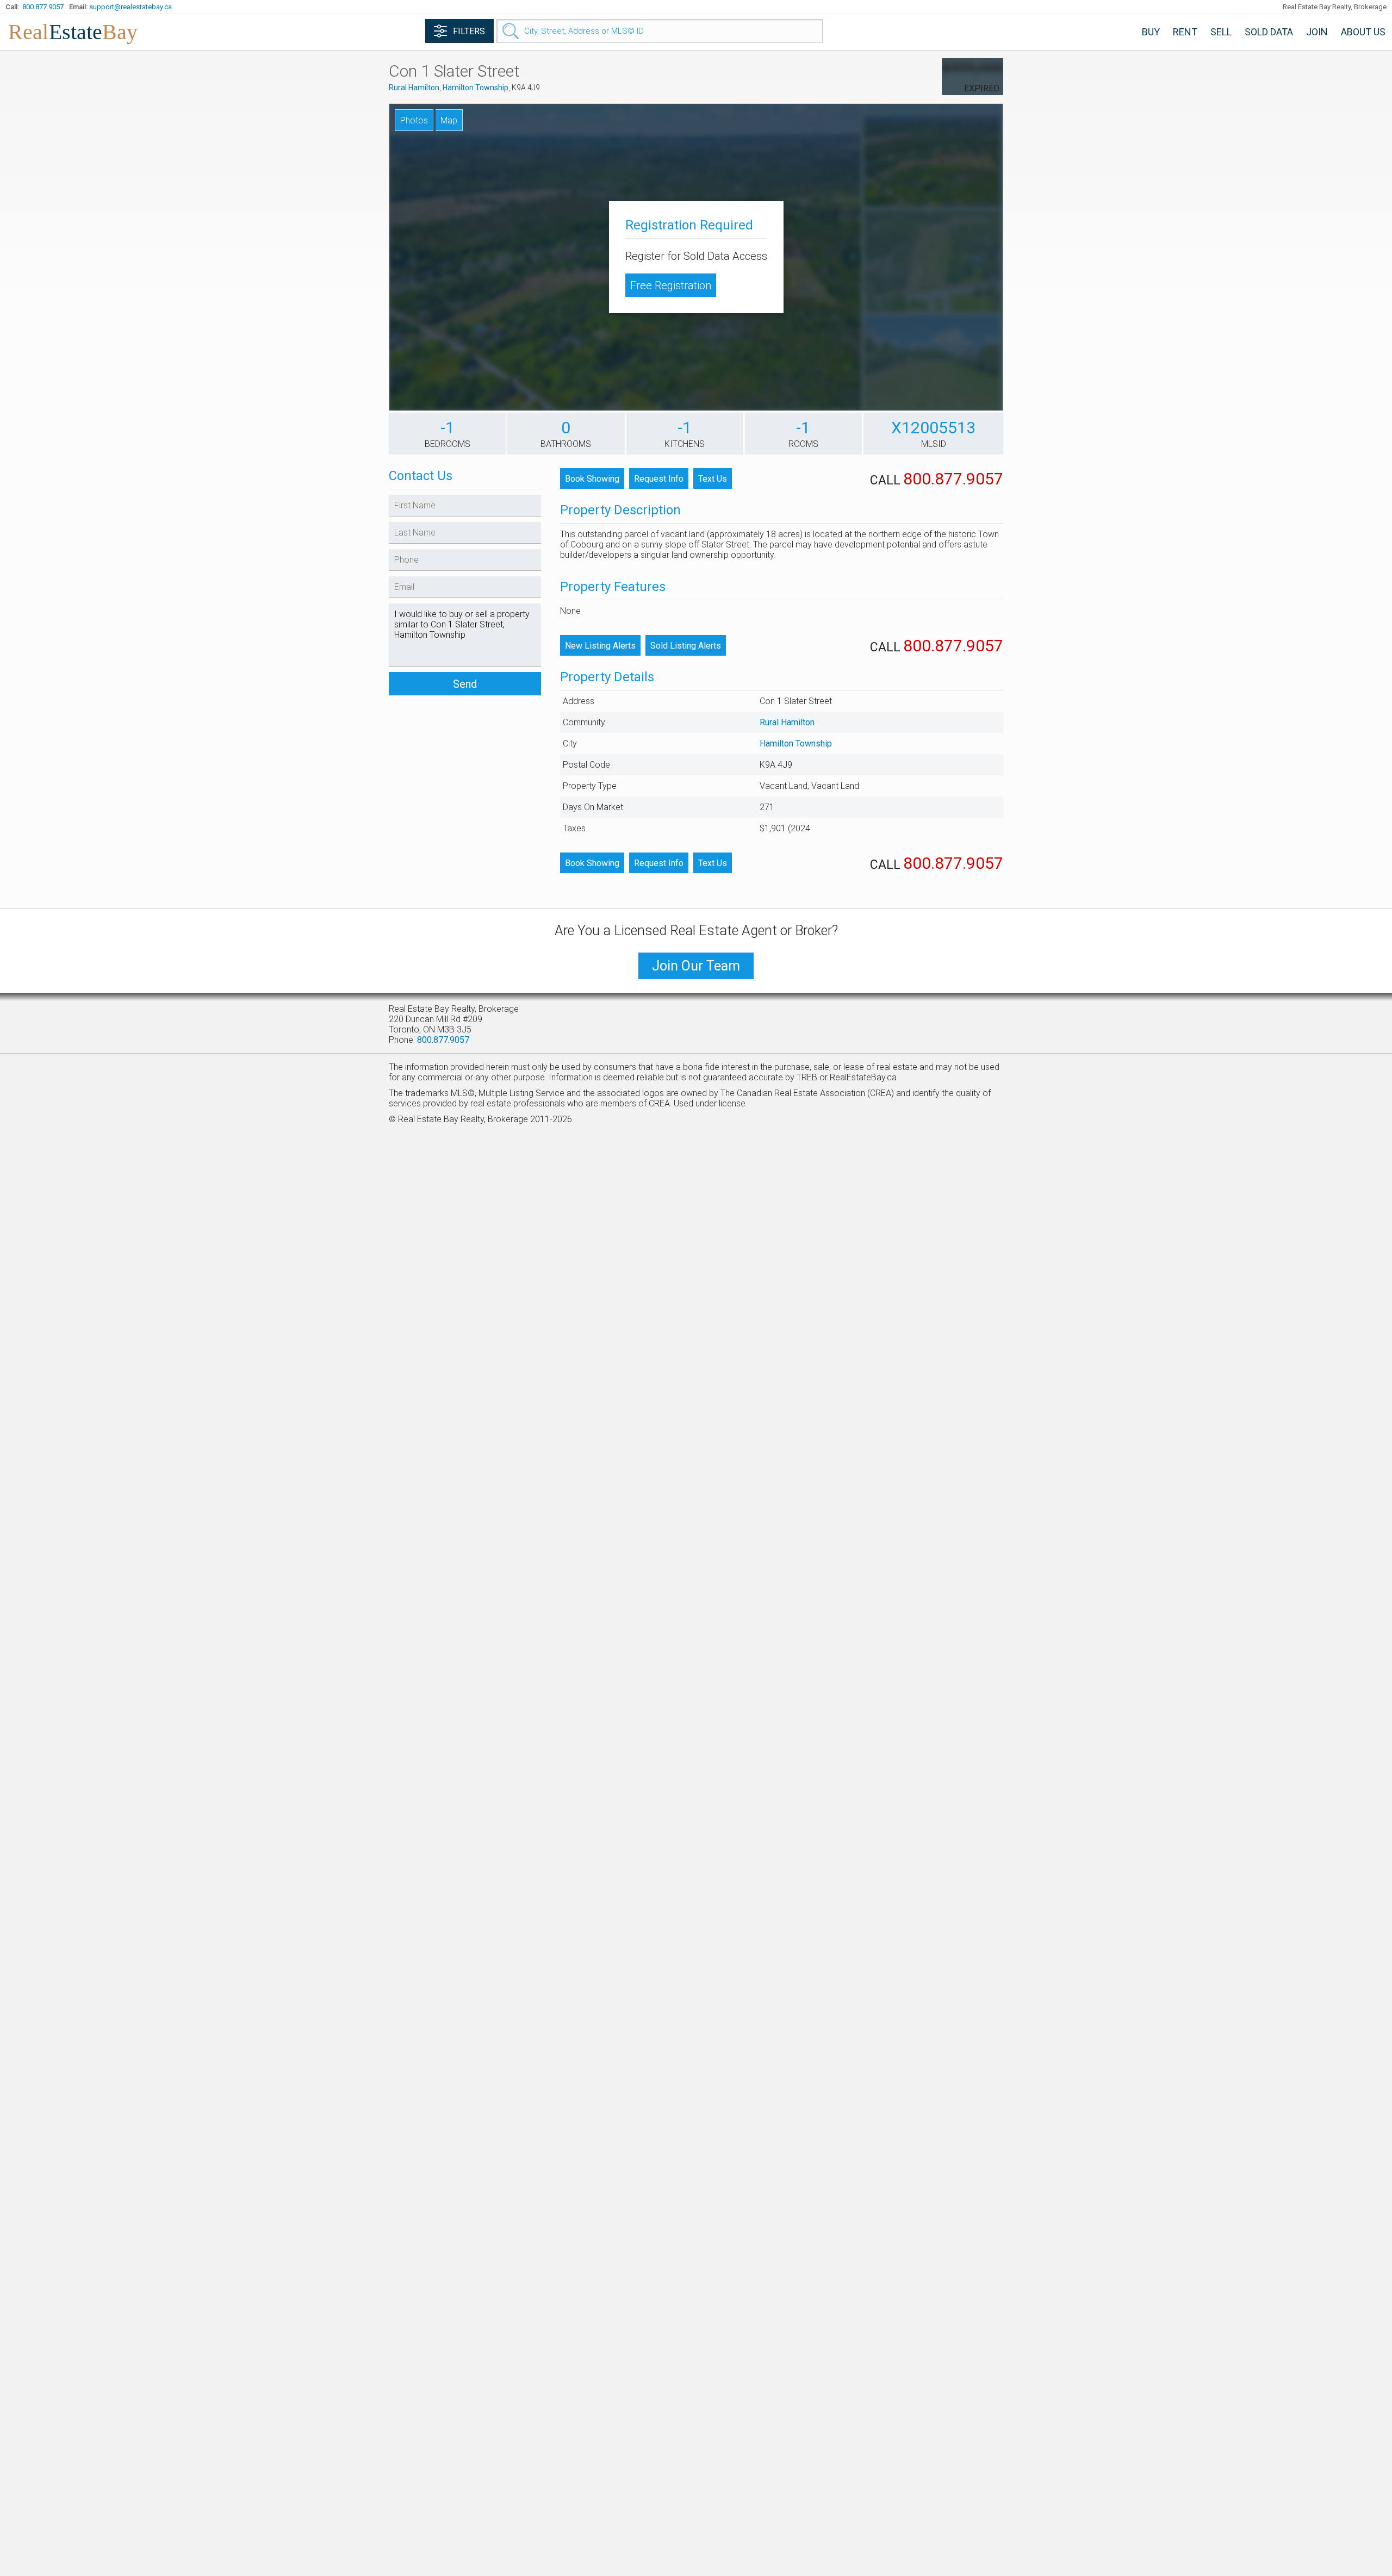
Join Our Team (696, 966)
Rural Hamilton (414, 88)
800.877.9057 (43, 7)
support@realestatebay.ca (130, 7)
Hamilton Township (476, 88)
